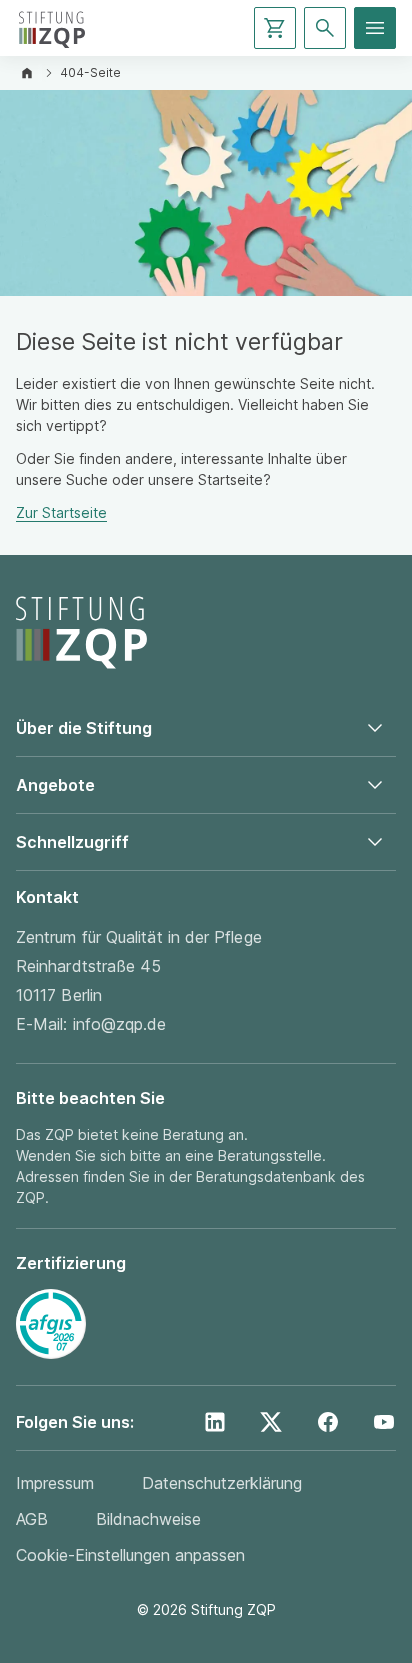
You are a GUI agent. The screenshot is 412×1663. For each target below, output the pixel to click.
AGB (32, 1519)
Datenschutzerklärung (222, 1483)
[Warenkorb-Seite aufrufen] (275, 28)
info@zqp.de (120, 1024)
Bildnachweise (148, 1519)
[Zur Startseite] (52, 28)
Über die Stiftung (84, 728)
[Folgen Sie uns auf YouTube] (384, 1422)
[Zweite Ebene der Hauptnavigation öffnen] (375, 28)
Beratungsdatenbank (266, 1176)
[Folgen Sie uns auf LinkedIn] (215, 1422)
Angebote (55, 785)
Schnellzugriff (72, 842)
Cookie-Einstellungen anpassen (130, 1555)
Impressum (55, 1483)
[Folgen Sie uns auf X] (271, 1422)
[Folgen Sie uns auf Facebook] (328, 1422)
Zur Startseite (61, 512)
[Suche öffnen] (325, 28)
